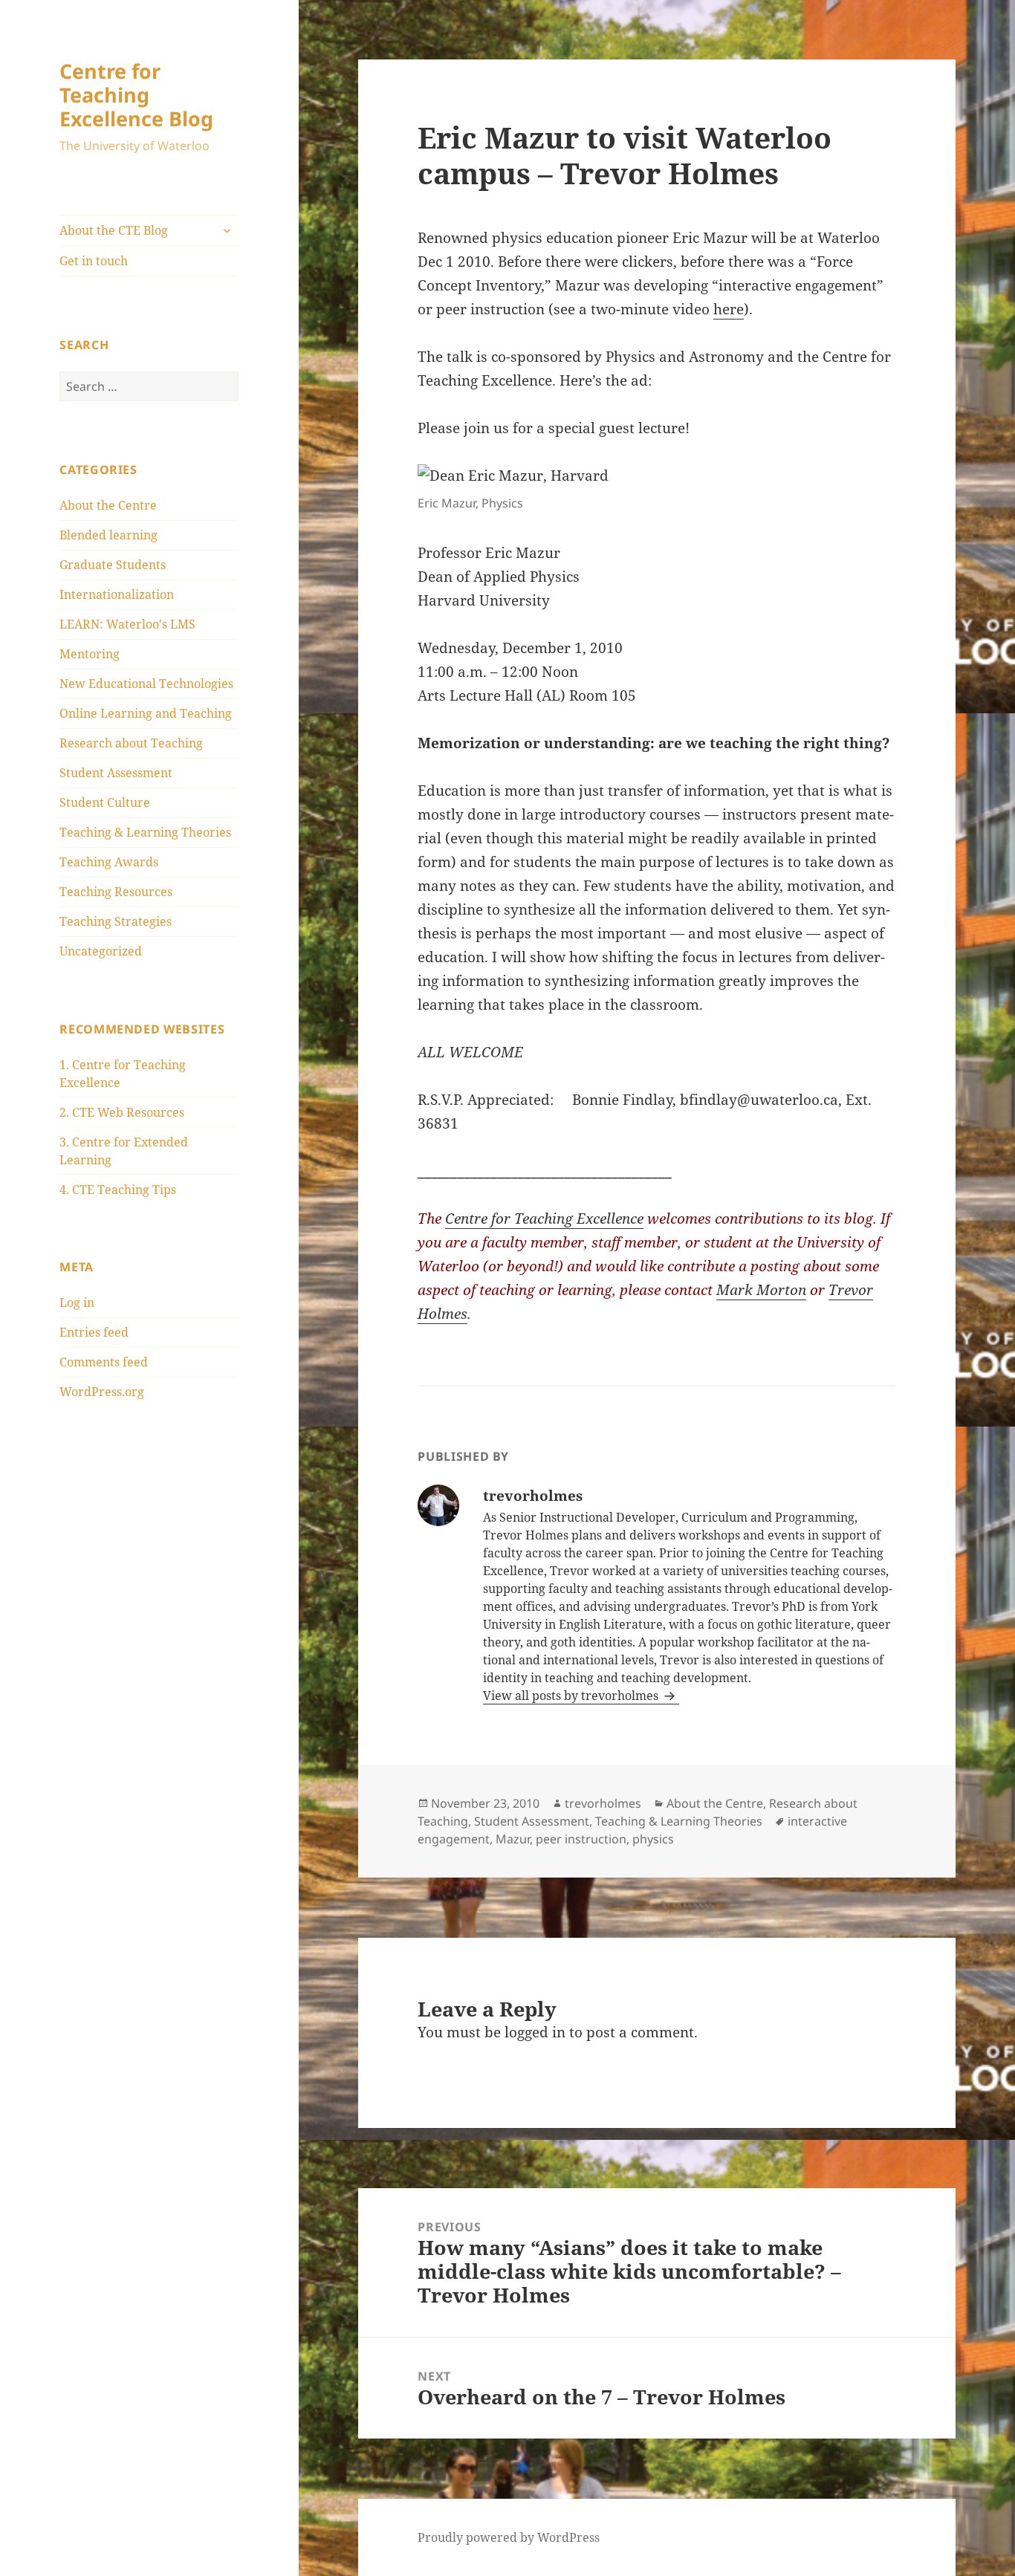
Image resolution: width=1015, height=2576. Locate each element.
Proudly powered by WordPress (509, 2537)
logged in (535, 2032)
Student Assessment (116, 773)
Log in (77, 1302)
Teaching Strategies (116, 921)
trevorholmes (603, 1803)
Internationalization (117, 594)
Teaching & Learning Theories (145, 832)
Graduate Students (113, 565)
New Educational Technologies (146, 684)
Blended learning (108, 535)
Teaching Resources (116, 892)
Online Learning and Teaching (146, 713)
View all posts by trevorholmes (572, 1696)
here (729, 309)
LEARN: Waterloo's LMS (127, 624)
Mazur (513, 1839)
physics (653, 1839)
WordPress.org (102, 1392)
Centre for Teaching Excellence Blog (136, 95)
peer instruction (581, 1839)
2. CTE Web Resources (122, 1112)
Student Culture (105, 802)
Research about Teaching (131, 743)
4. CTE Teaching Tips (118, 1190)
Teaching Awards (109, 862)
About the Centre (108, 505)
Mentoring (90, 654)
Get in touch (94, 261)
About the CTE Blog (114, 230)
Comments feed (104, 1362)
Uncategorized (101, 951)
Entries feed (94, 1332)
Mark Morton (761, 1290)
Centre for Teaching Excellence (544, 1219)
